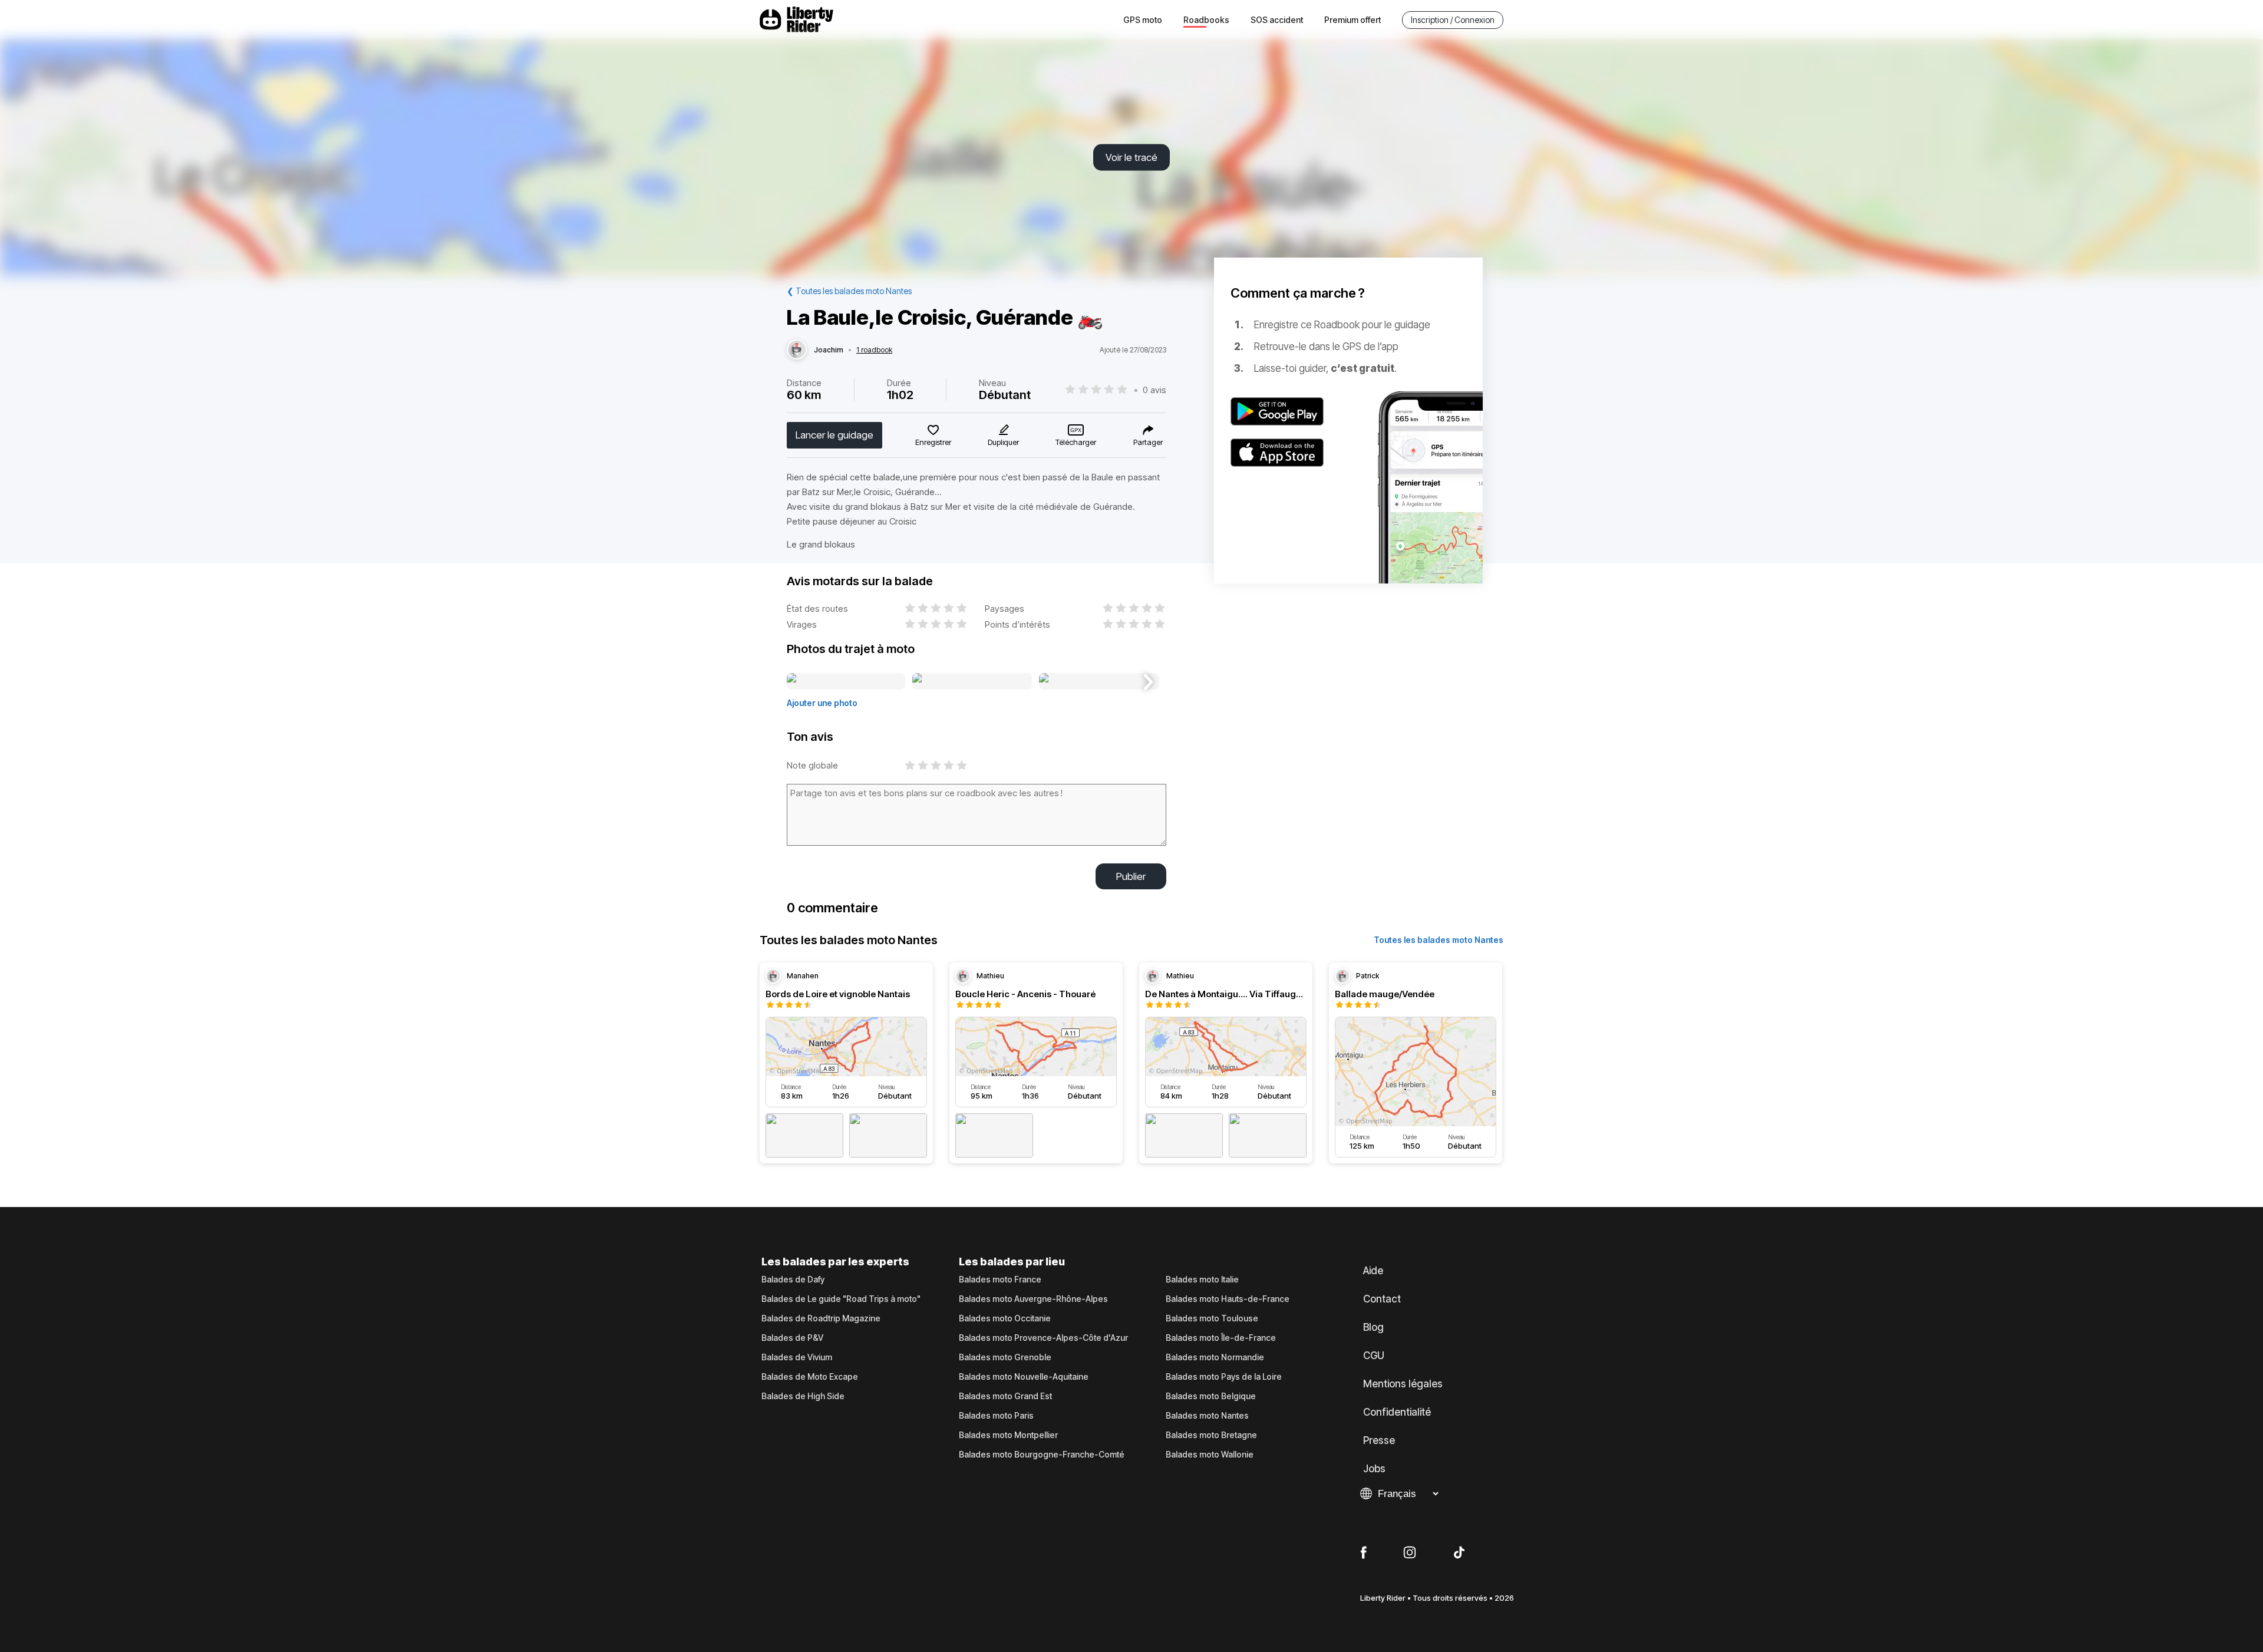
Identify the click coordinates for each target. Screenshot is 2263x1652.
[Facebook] (1363, 1553)
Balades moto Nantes (1207, 1416)
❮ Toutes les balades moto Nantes (849, 291)
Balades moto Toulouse (1212, 1318)
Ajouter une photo (822, 703)
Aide (1373, 1271)
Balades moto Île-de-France (1221, 1338)
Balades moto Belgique (1211, 1396)
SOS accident (1277, 20)
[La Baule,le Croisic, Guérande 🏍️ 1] (846, 682)
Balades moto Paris (996, 1416)
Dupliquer (1003, 442)
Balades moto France (1000, 1280)
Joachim (829, 350)
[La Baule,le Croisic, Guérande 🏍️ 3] (1099, 682)
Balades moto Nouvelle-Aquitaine (1024, 1377)
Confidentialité (1397, 1412)
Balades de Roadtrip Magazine (821, 1318)
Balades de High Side (803, 1396)
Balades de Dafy (793, 1280)
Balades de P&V (792, 1338)
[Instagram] (1410, 1553)
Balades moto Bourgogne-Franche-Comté (1042, 1455)
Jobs (1374, 1469)
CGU (1374, 1356)
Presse (1379, 1440)
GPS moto (1143, 20)
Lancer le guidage (834, 435)
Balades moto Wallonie (1210, 1455)
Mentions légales (1403, 1384)
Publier (1131, 876)
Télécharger (1076, 442)
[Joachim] (797, 350)
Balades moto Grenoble (1005, 1357)
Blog (1373, 1327)
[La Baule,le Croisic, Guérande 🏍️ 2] (972, 682)
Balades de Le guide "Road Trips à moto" (841, 1299)
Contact (1382, 1299)
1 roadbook (874, 350)
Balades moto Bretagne (1211, 1435)
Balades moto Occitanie (1005, 1318)
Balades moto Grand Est (1005, 1396)
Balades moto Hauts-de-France (1228, 1299)
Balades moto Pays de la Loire (1224, 1377)
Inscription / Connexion (1453, 20)
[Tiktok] (1459, 1553)
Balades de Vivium (797, 1357)
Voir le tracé (1131, 157)
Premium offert (1352, 20)
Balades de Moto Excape (810, 1377)
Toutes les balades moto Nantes (1439, 940)
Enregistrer (933, 442)
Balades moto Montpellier (1008, 1435)
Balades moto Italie (1202, 1280)
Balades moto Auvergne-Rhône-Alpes (1033, 1299)
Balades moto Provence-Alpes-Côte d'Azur (1043, 1338)
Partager (1148, 442)
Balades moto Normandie (1215, 1357)
